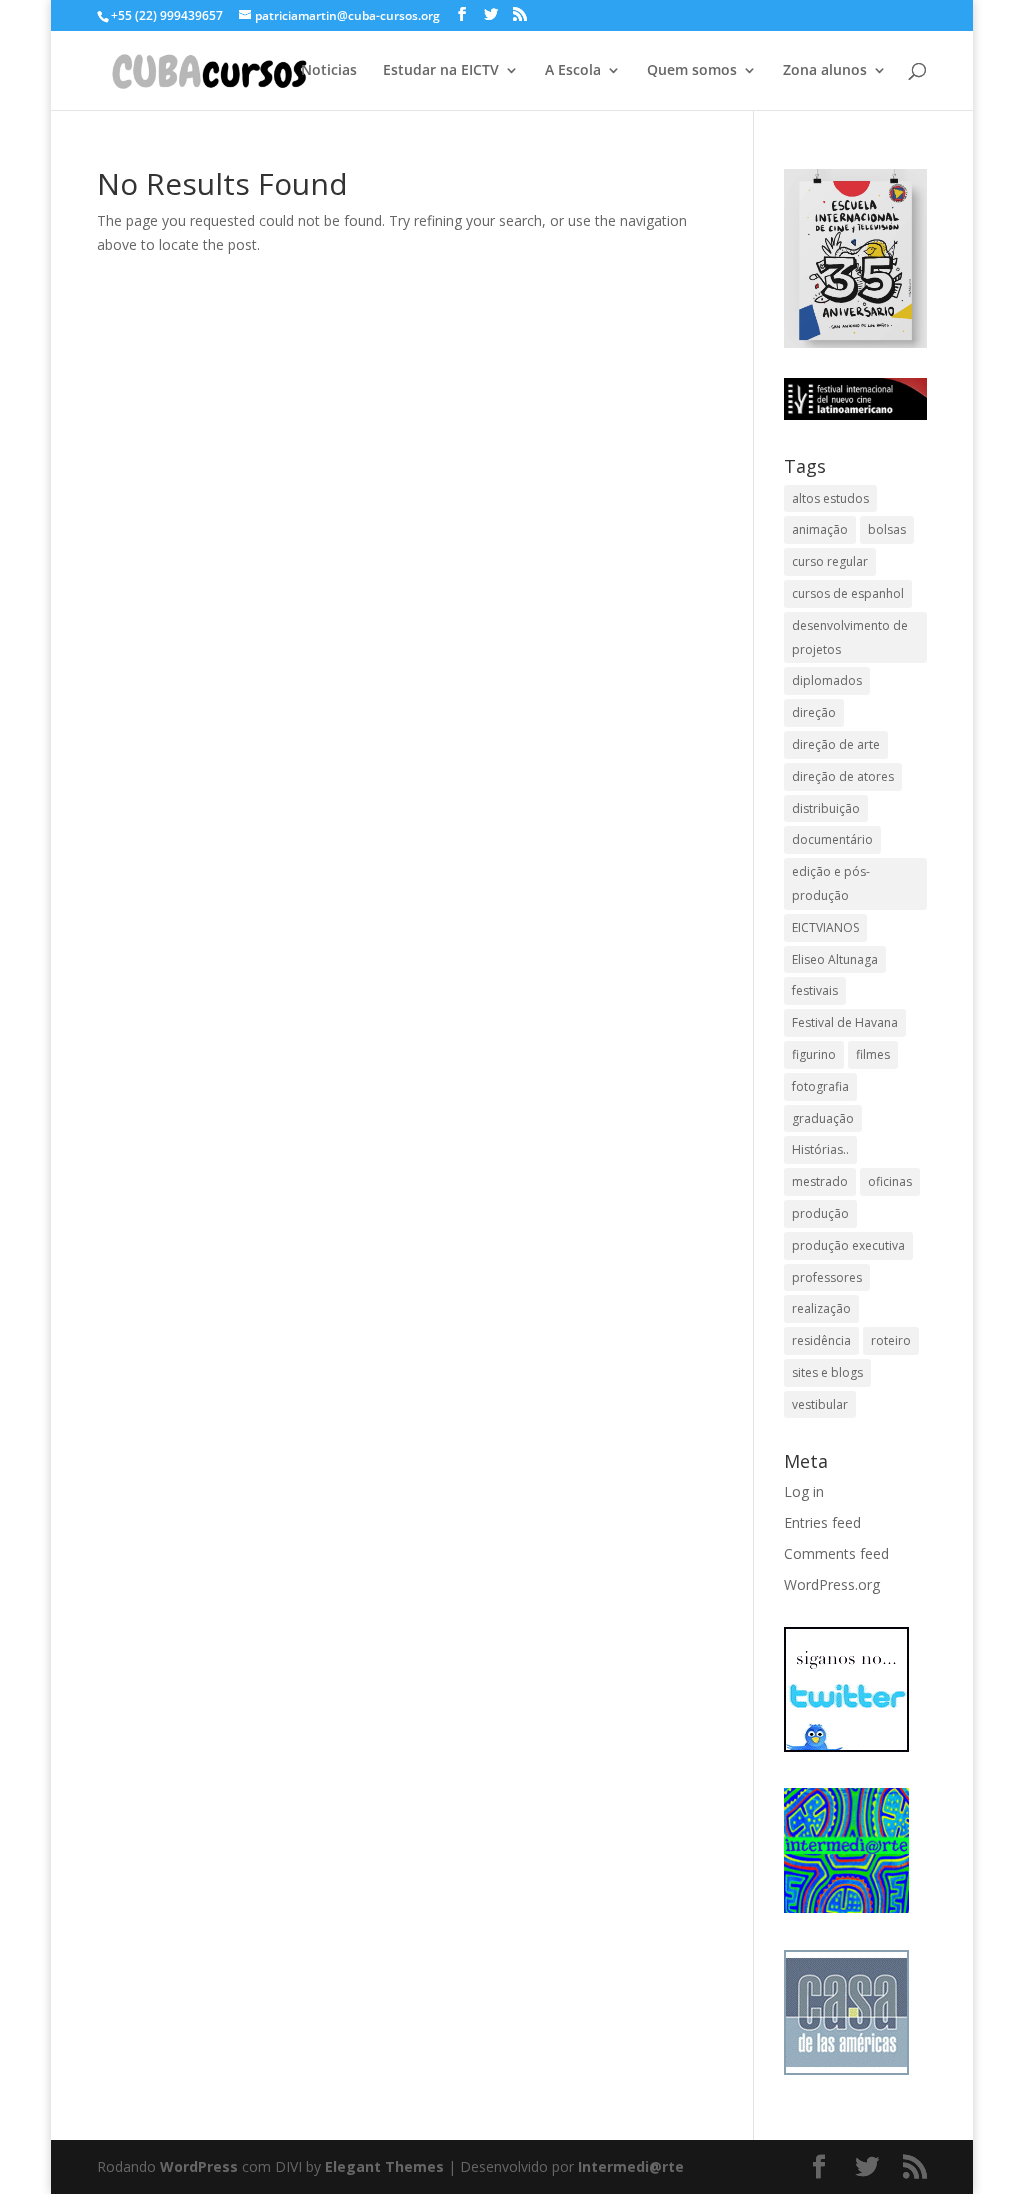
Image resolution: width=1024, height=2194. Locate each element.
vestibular (820, 1404)
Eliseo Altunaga (835, 959)
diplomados (827, 680)
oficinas (890, 1181)
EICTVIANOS (825, 927)
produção (820, 1213)
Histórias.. (820, 1149)
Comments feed (836, 1553)
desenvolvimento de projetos (850, 637)
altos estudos (830, 498)
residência (821, 1340)
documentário (832, 839)
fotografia (820, 1086)
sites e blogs (827, 1372)
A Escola (573, 71)
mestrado (820, 1181)
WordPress (199, 2166)
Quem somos (692, 71)
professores (827, 1277)
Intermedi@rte (631, 2166)
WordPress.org (832, 1584)
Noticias (329, 71)
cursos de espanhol (848, 593)
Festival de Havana (845, 1022)
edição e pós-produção (831, 883)
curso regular (830, 561)
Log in (804, 1491)
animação (820, 529)
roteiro (891, 1340)
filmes (873, 1054)
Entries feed (822, 1522)
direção (814, 712)
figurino (814, 1054)
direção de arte (836, 744)
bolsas (887, 529)
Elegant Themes (384, 2166)
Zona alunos (825, 71)
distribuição (826, 808)
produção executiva (848, 1245)
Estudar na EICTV (441, 71)
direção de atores (843, 776)
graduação (823, 1118)
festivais (815, 990)
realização (821, 1308)
